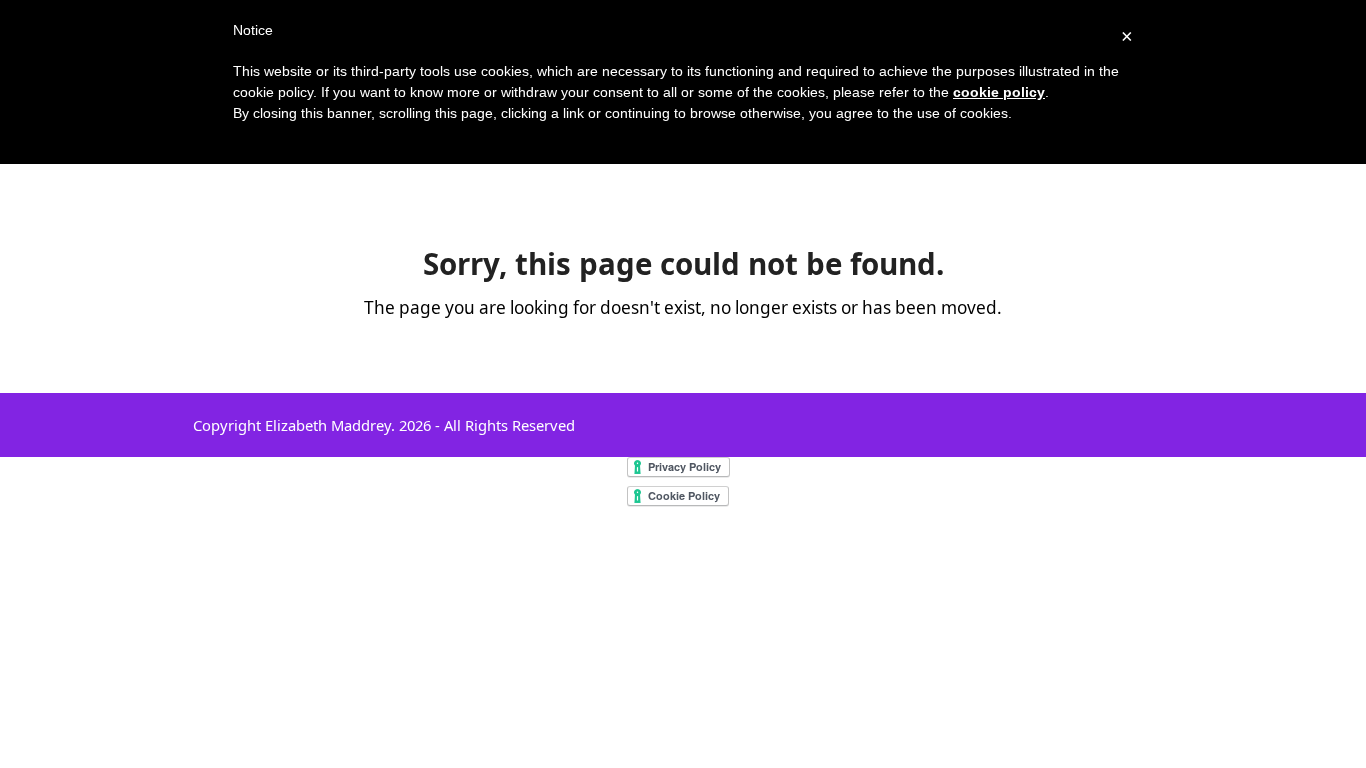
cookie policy (999, 92)
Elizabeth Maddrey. (330, 425)
